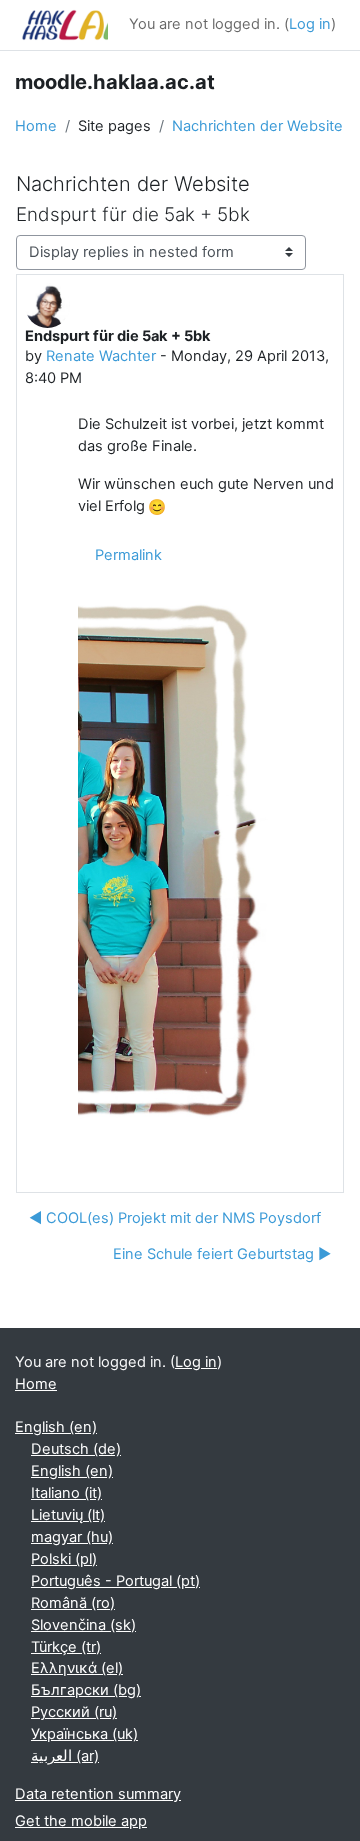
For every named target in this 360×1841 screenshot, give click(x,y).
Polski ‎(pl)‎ (64, 1559)
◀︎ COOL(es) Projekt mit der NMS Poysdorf (175, 1218)
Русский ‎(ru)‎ (74, 1712)
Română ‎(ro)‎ (73, 1603)
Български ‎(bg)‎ (86, 1690)
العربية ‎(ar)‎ (65, 1756)
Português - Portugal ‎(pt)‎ (115, 1581)
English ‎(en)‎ (56, 1427)
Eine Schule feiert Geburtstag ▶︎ (222, 1254)
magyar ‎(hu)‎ (72, 1537)
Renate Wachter (101, 356)
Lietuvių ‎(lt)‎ (68, 1515)
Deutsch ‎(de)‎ (76, 1449)
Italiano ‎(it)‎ (66, 1493)
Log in (310, 24)
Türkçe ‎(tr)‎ (66, 1647)
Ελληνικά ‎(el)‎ (77, 1668)
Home (36, 126)
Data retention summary (98, 1794)
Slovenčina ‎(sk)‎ (83, 1625)
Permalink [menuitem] (128, 555)
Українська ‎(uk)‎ (84, 1734)
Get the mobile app (81, 1821)
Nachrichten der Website (257, 126)
